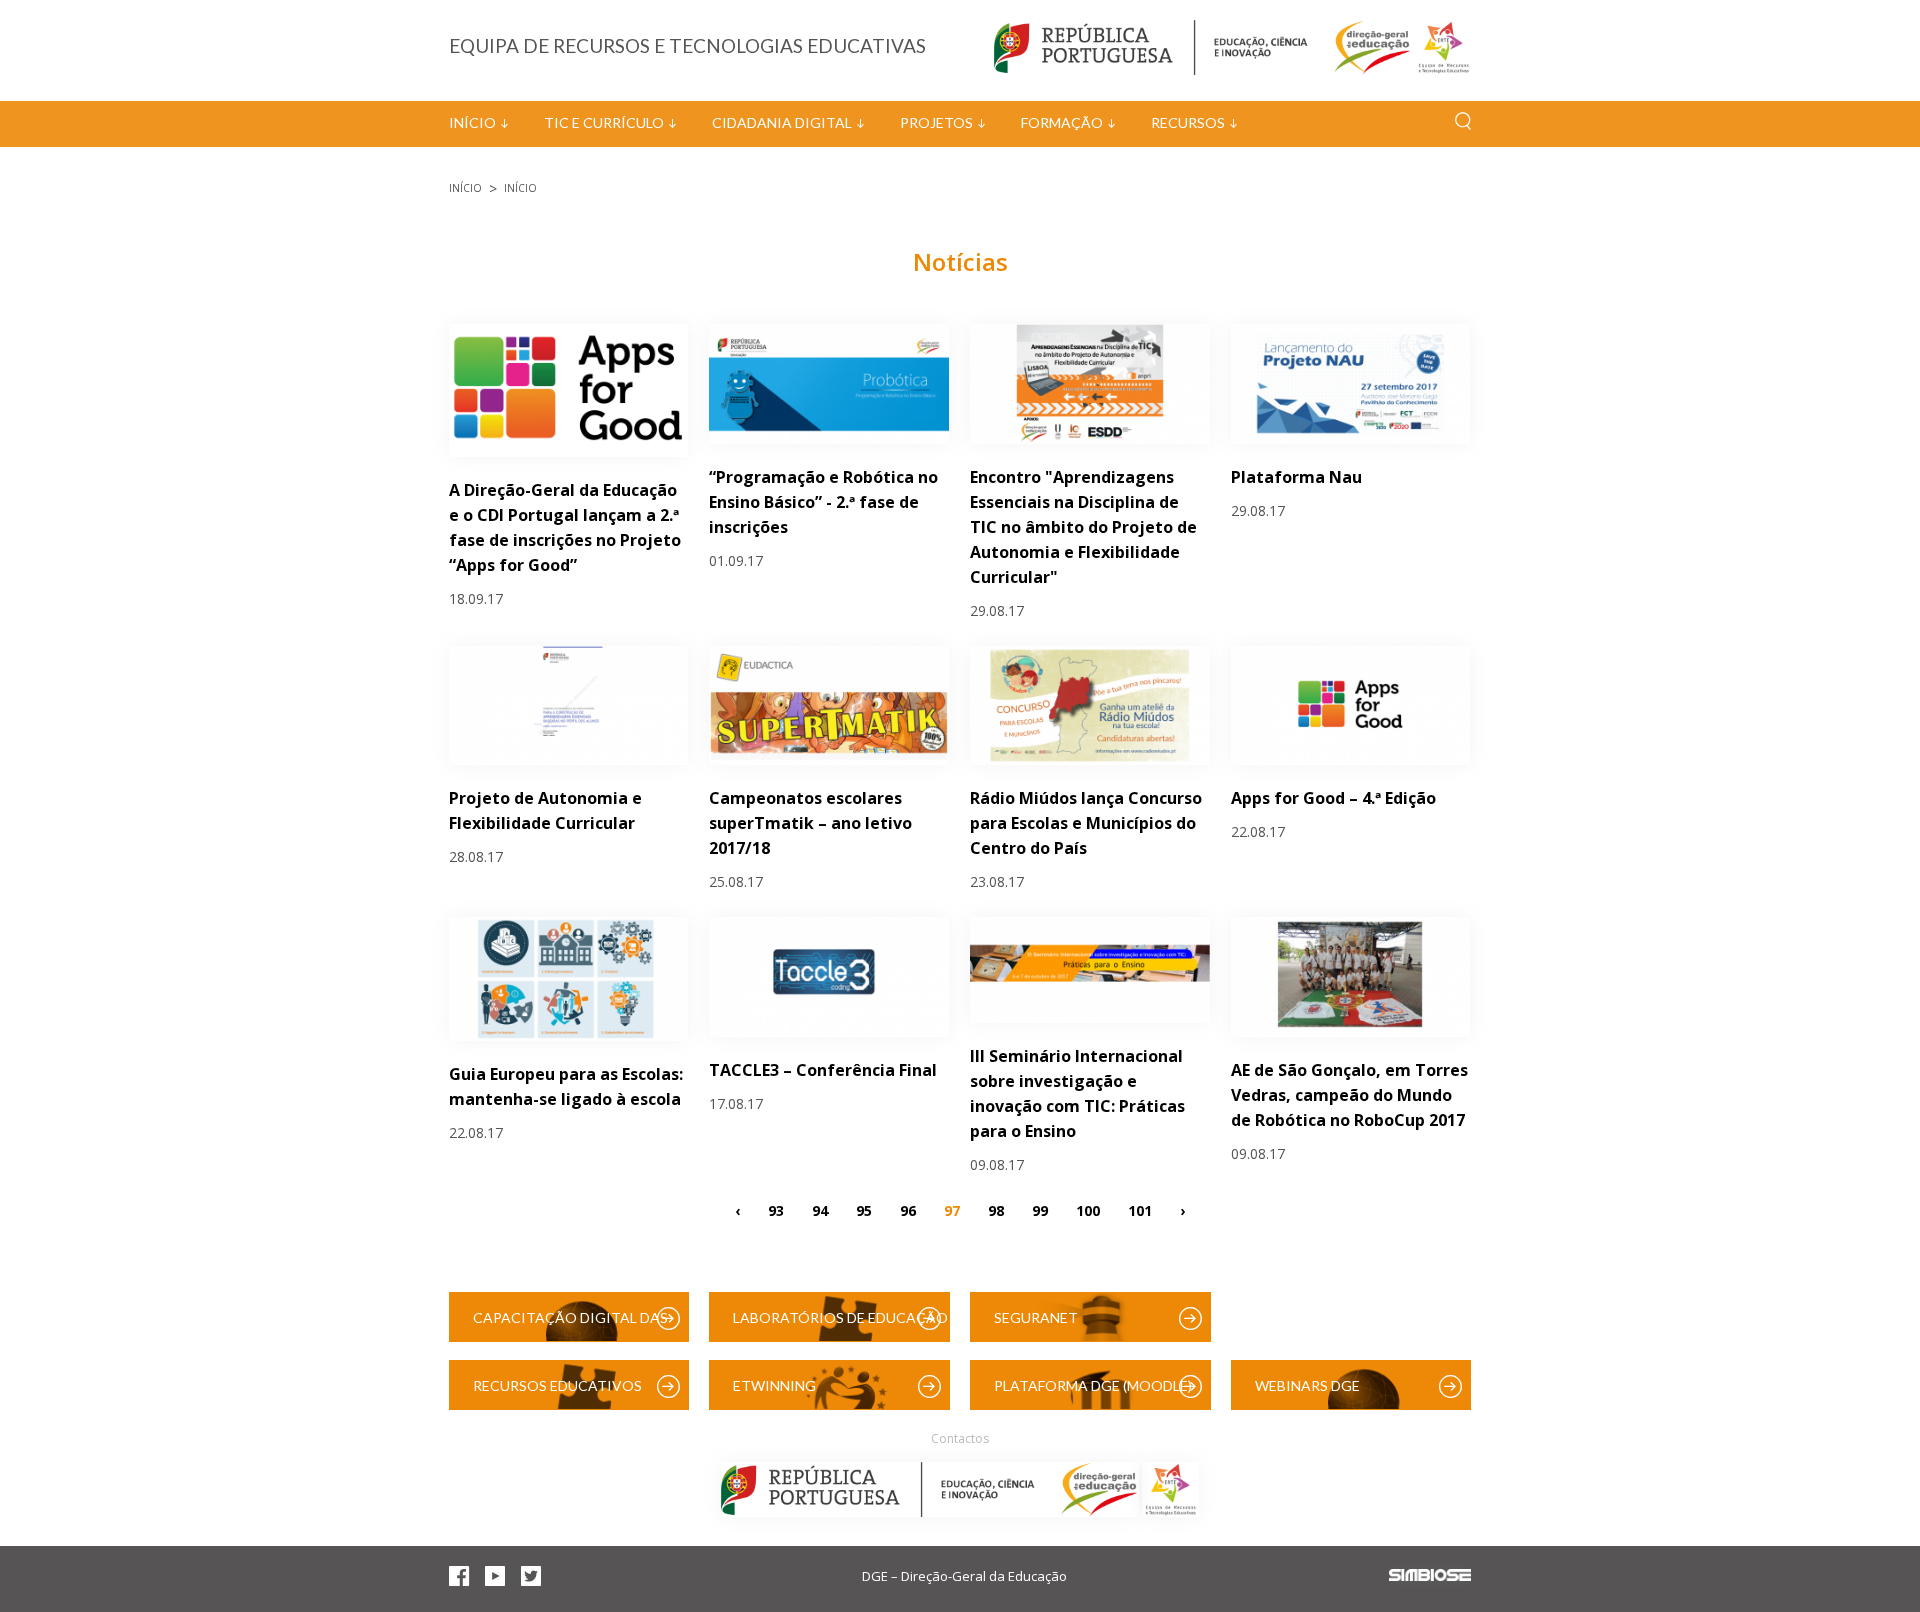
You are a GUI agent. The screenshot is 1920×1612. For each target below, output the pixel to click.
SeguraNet (1036, 1317)
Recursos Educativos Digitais (557, 1393)
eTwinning (774, 1385)
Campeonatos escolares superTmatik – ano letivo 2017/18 (810, 823)
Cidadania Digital (782, 122)
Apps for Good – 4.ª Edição (1333, 798)
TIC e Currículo (604, 122)
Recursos (1188, 122)
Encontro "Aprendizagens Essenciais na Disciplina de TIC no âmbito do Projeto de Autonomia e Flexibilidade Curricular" (1083, 527)
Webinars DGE (1307, 1385)
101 (1140, 1210)
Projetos (936, 122)
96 (908, 1210)
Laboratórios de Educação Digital (840, 1325)
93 (776, 1210)
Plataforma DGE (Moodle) (1093, 1385)
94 (820, 1210)
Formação (1062, 122)
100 (1088, 1210)
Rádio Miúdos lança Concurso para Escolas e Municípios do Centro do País (1086, 823)
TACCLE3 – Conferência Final (823, 1070)
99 (1040, 1210)
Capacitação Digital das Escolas (570, 1325)
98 (996, 1210)
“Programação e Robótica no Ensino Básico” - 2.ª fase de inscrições (823, 502)
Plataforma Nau (1296, 477)
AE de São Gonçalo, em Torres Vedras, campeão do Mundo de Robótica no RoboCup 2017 (1349, 1095)
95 (864, 1210)
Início (472, 122)
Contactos (960, 1438)
